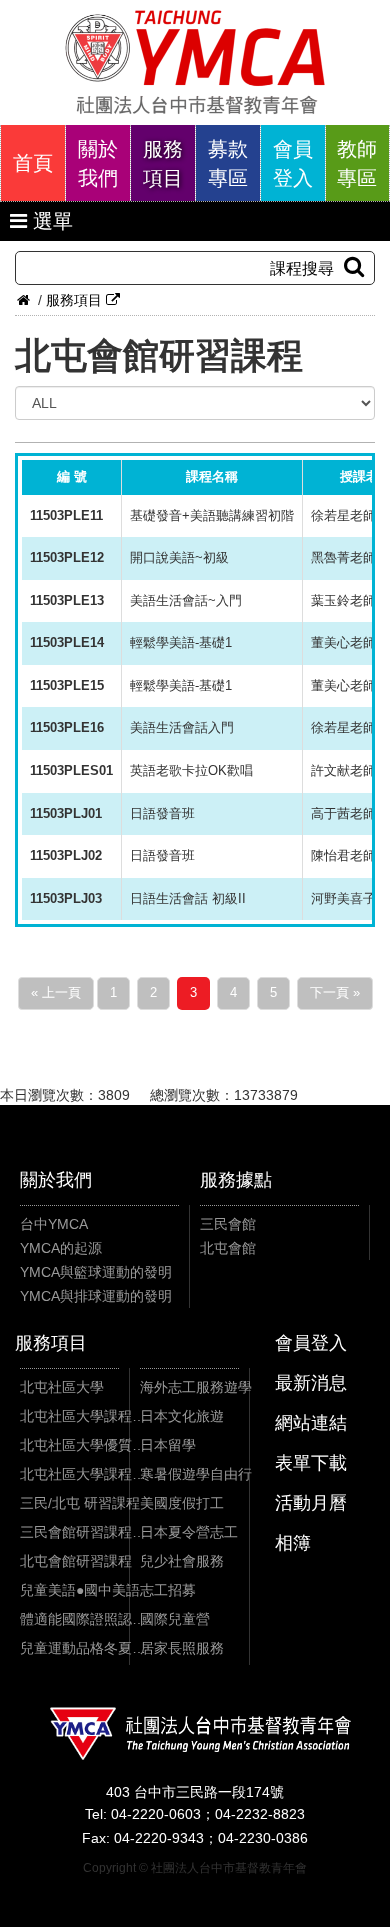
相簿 (293, 1543)
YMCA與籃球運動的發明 (96, 1272)
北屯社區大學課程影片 (83, 1474)
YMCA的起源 (61, 1248)
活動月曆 (311, 1503)
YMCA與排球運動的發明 (96, 1296)
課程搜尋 (302, 268)
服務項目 (163, 163)
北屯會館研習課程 (76, 1561)
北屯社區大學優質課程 (83, 1445)
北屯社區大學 (62, 1387)
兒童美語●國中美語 (80, 1590)
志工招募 (168, 1590)
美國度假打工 (182, 1503)
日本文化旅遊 (182, 1416)
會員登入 (293, 163)
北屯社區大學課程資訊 (83, 1416)
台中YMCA (54, 1224)
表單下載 (311, 1463)
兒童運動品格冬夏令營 (83, 1648)
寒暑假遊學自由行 (196, 1474)
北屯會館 (228, 1248)
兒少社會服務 (182, 1561)
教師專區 (357, 163)
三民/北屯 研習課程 (80, 1503)
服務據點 (236, 1180)
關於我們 (98, 163)
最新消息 (311, 1383)
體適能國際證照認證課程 (83, 1619)
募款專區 (228, 163)
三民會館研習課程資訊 (83, 1532)
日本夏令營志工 (189, 1532)
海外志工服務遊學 (196, 1387)
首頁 (33, 163)
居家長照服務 (182, 1648)
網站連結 (311, 1423)
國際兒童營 (175, 1619)
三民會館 (228, 1224)
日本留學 (168, 1445)
